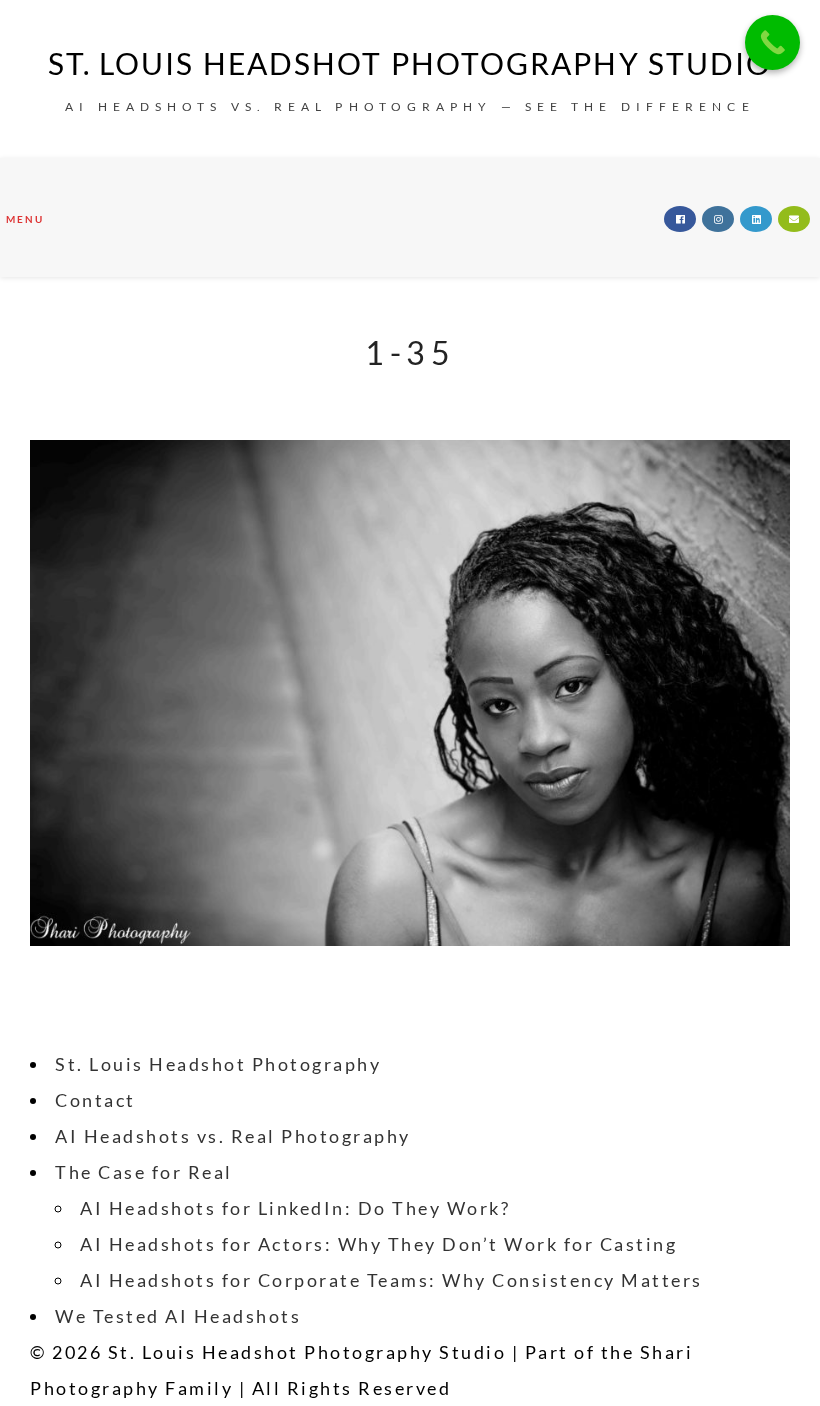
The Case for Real (144, 1172)
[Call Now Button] (772, 42)
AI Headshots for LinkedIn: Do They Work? (295, 1208)
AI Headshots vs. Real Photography (233, 1136)
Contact (95, 1100)
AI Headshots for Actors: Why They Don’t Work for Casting (378, 1244)
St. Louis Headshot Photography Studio (410, 63)
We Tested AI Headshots (178, 1316)
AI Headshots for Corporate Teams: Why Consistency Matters (391, 1280)
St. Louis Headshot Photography (218, 1064)
